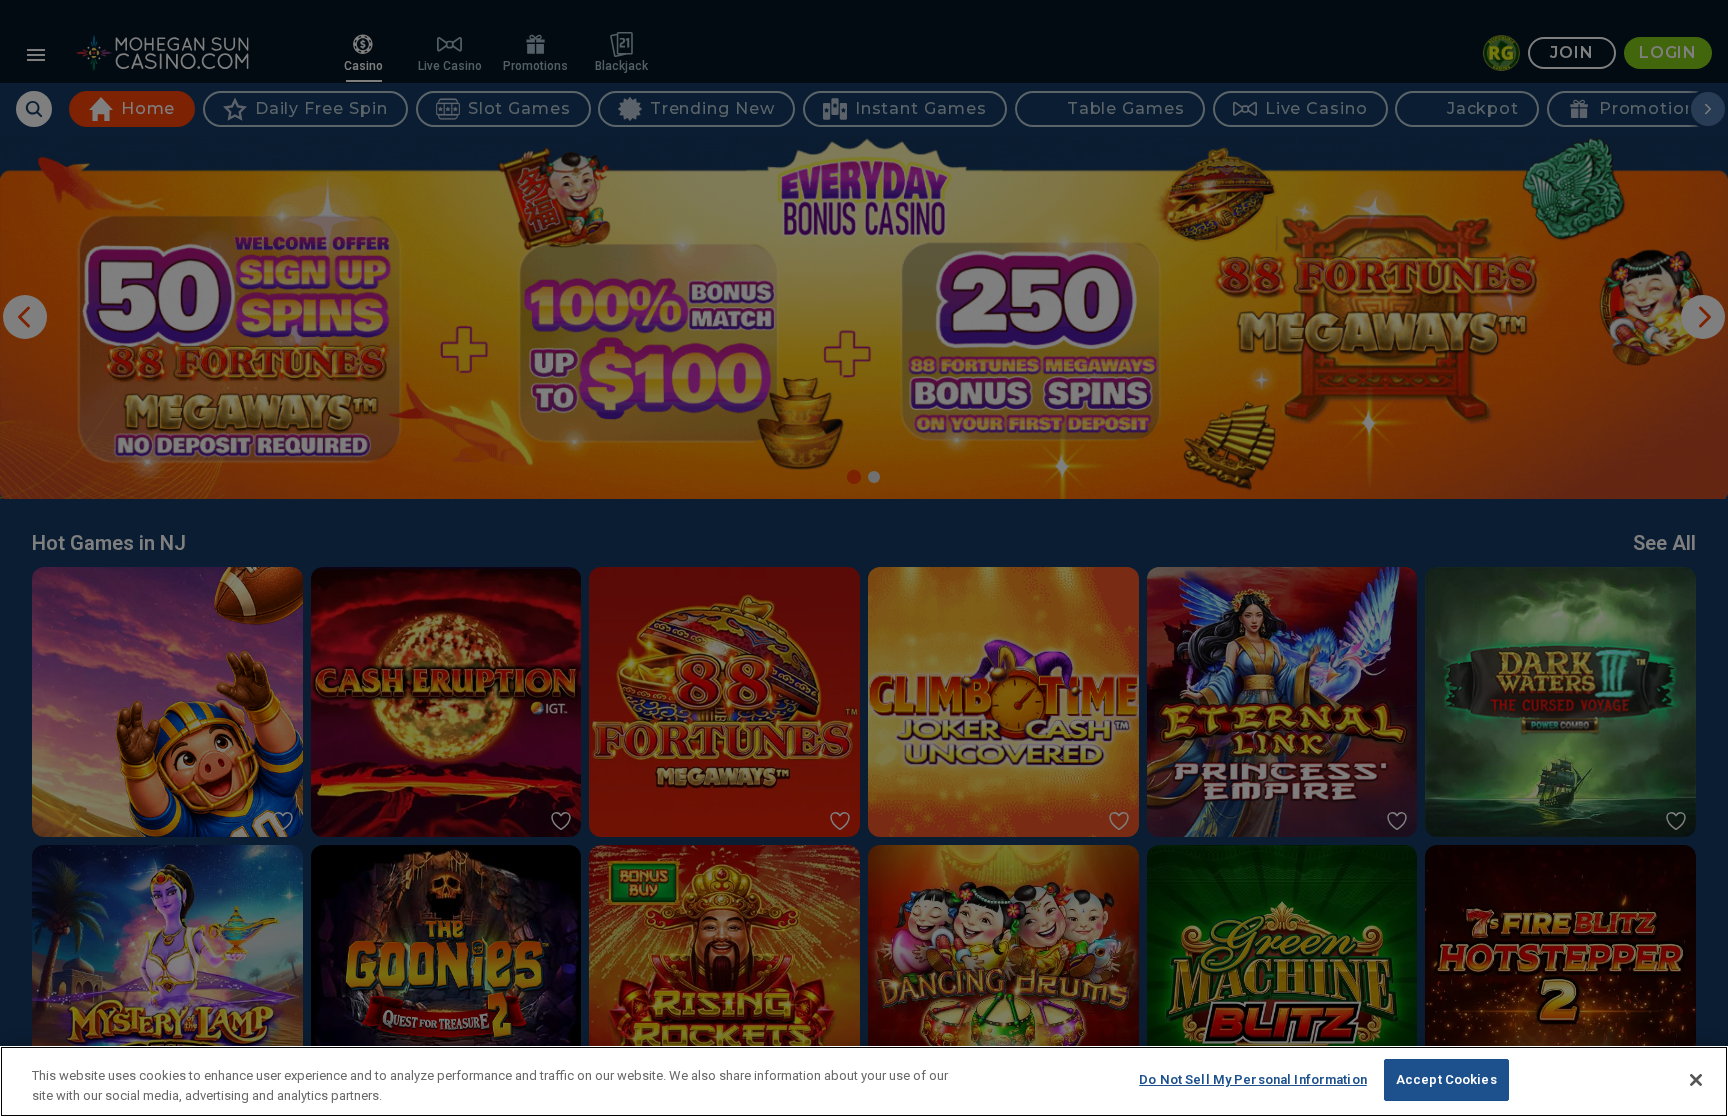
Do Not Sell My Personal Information (1253, 1079)
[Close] (1696, 1080)
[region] (864, 1081)
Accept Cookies (1446, 1079)
